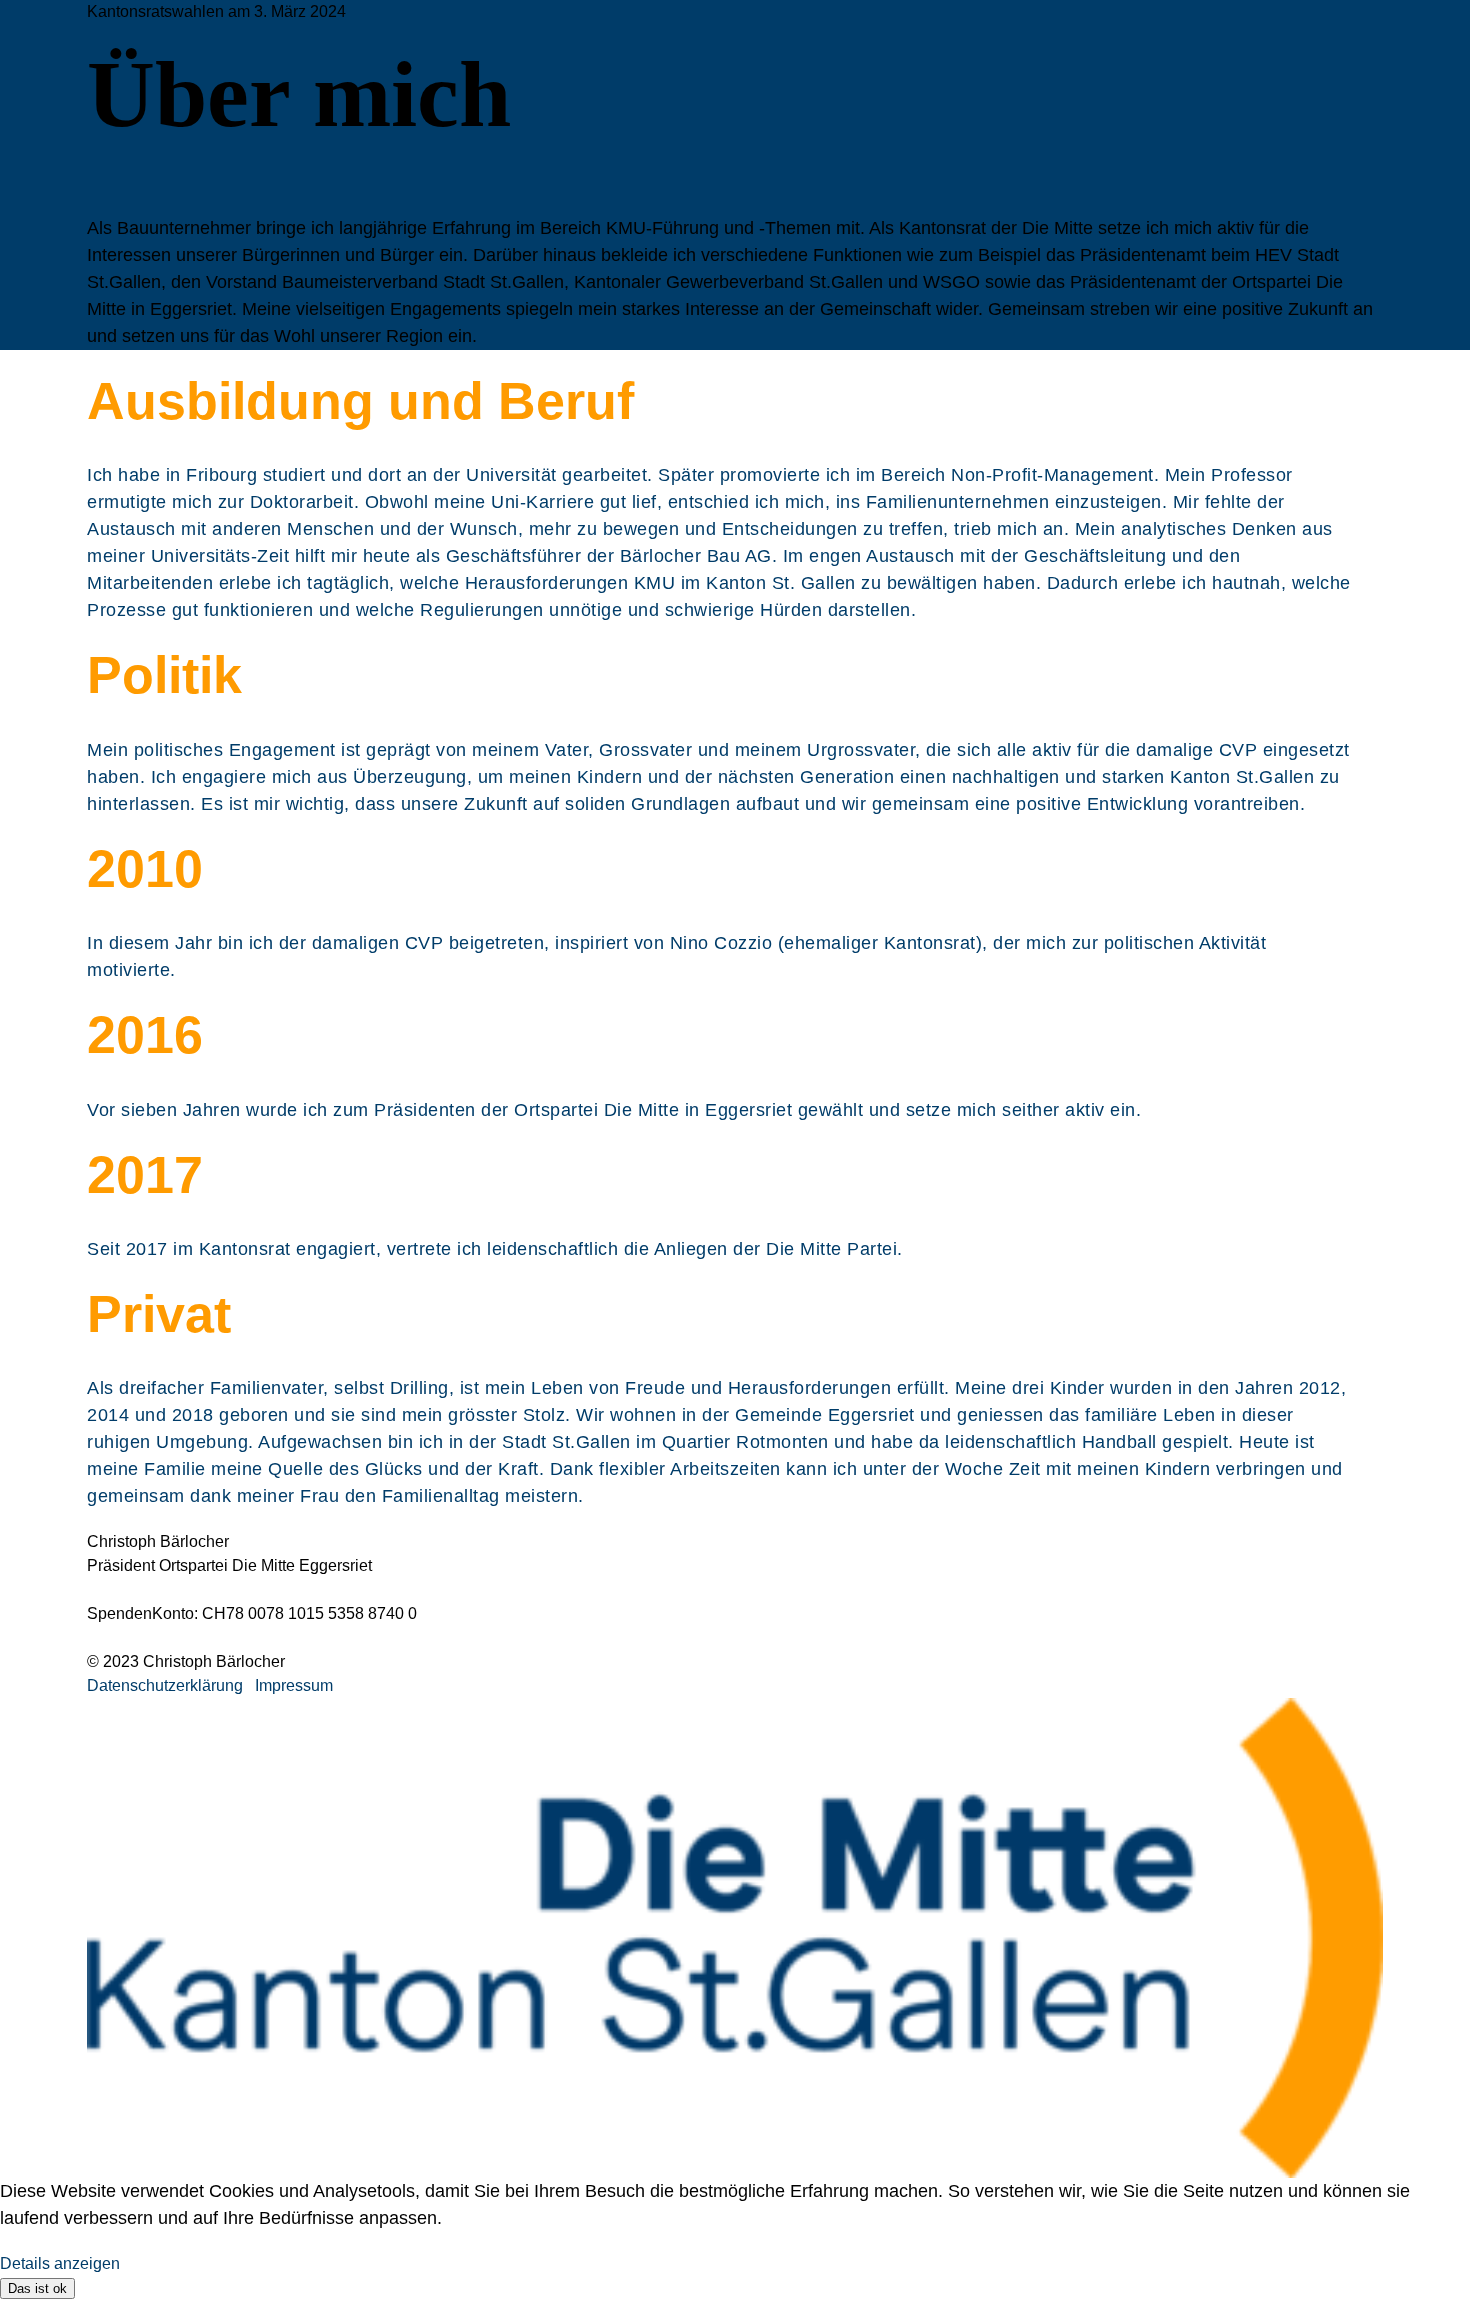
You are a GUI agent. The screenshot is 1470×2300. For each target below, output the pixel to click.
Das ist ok (37, 2288)
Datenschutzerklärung (165, 1685)
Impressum (294, 1685)
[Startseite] (735, 1938)
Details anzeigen (60, 2263)
